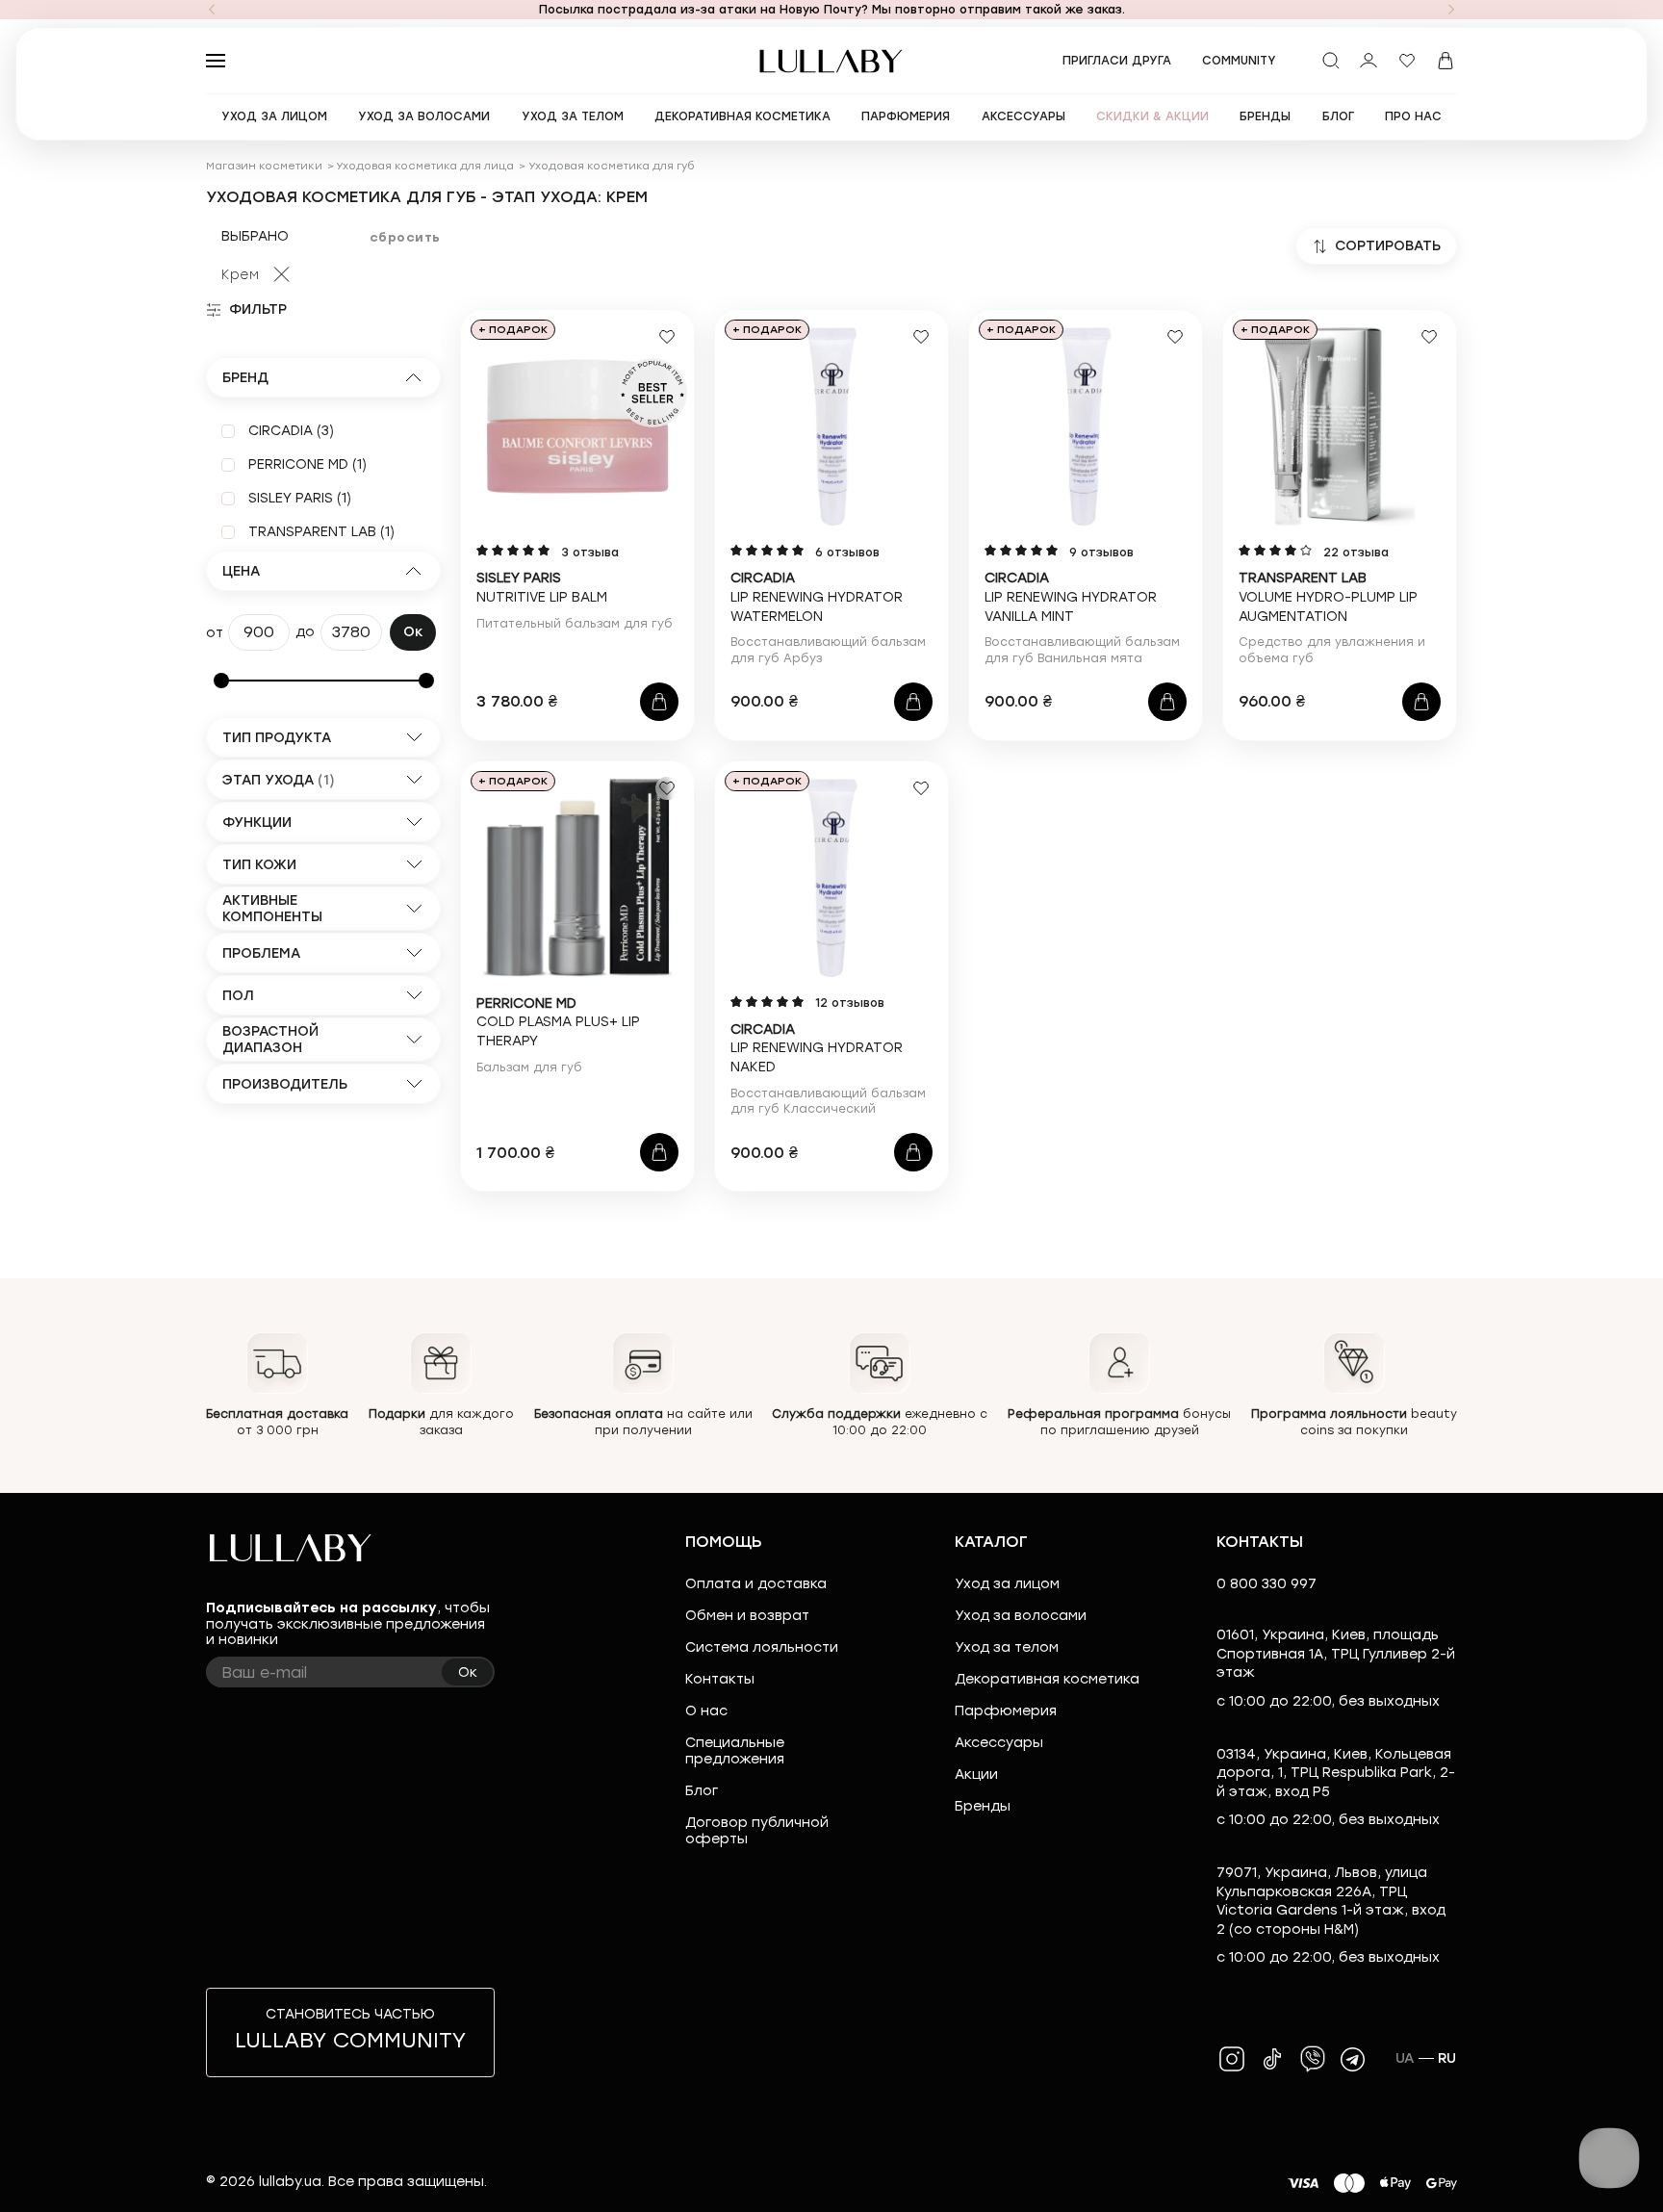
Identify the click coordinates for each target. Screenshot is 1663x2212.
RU (1447, 2058)
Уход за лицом (1007, 1584)
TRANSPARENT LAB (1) (321, 532)
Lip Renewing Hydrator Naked (817, 1048)
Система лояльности (762, 1647)
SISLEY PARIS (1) (300, 498)
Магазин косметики (264, 166)
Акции (976, 1775)
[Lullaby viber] (1313, 2059)
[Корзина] (1446, 61)
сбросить (405, 237)
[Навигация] (212, 10)
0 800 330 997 (1266, 1584)
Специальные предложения (735, 1751)
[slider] (221, 681)
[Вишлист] (1407, 61)
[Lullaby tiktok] (1272, 2059)
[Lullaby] (831, 61)
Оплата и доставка (756, 1584)
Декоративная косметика (1047, 1679)
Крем (240, 275)
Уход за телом (1007, 1647)
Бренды (983, 1806)
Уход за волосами (1021, 1616)
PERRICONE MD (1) (307, 464)
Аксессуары (999, 1743)
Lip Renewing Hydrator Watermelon (817, 597)
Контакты (720, 1679)
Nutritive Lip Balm (542, 588)
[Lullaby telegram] (1353, 2059)
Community (1239, 61)
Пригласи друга (1117, 61)
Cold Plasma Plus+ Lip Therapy (558, 1022)
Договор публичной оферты (757, 1831)
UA (1405, 2058)
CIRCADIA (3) (291, 431)
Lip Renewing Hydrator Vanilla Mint (1071, 597)
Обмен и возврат (747, 1616)
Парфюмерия (1006, 1711)
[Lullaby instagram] (1232, 2059)
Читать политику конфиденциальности (892, 2181)
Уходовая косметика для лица (425, 166)
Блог (702, 1791)
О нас (706, 1711)
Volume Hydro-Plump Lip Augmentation (1328, 597)
